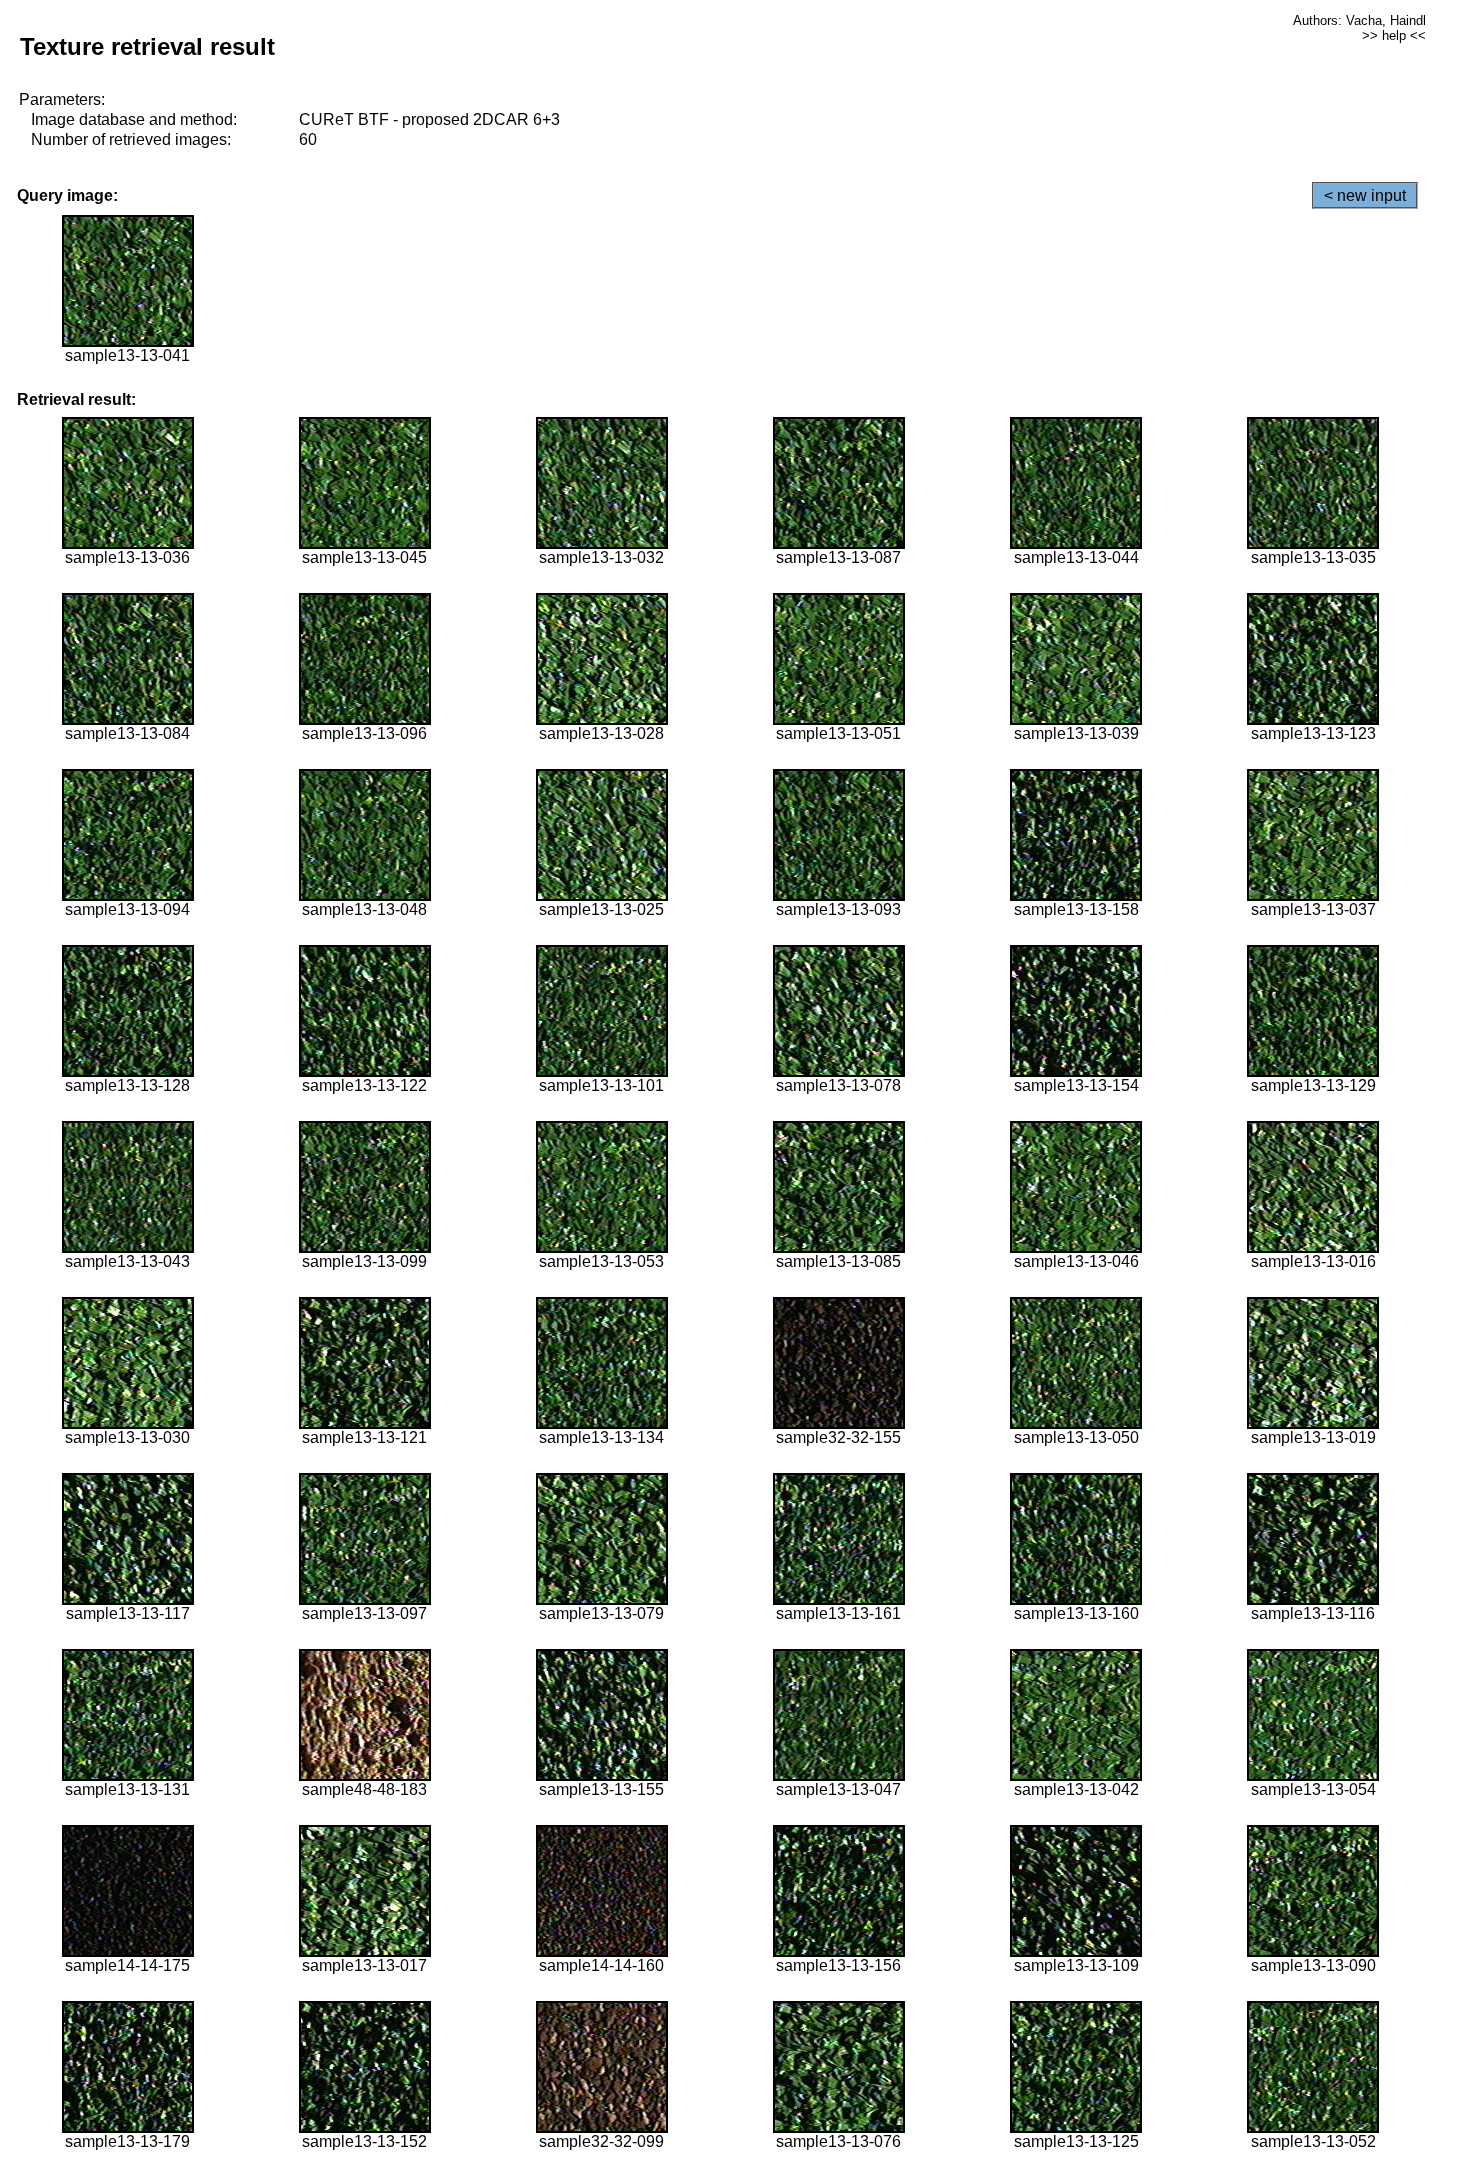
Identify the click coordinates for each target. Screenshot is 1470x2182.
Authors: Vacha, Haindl (1359, 20)
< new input (1365, 195)
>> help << (1394, 35)
